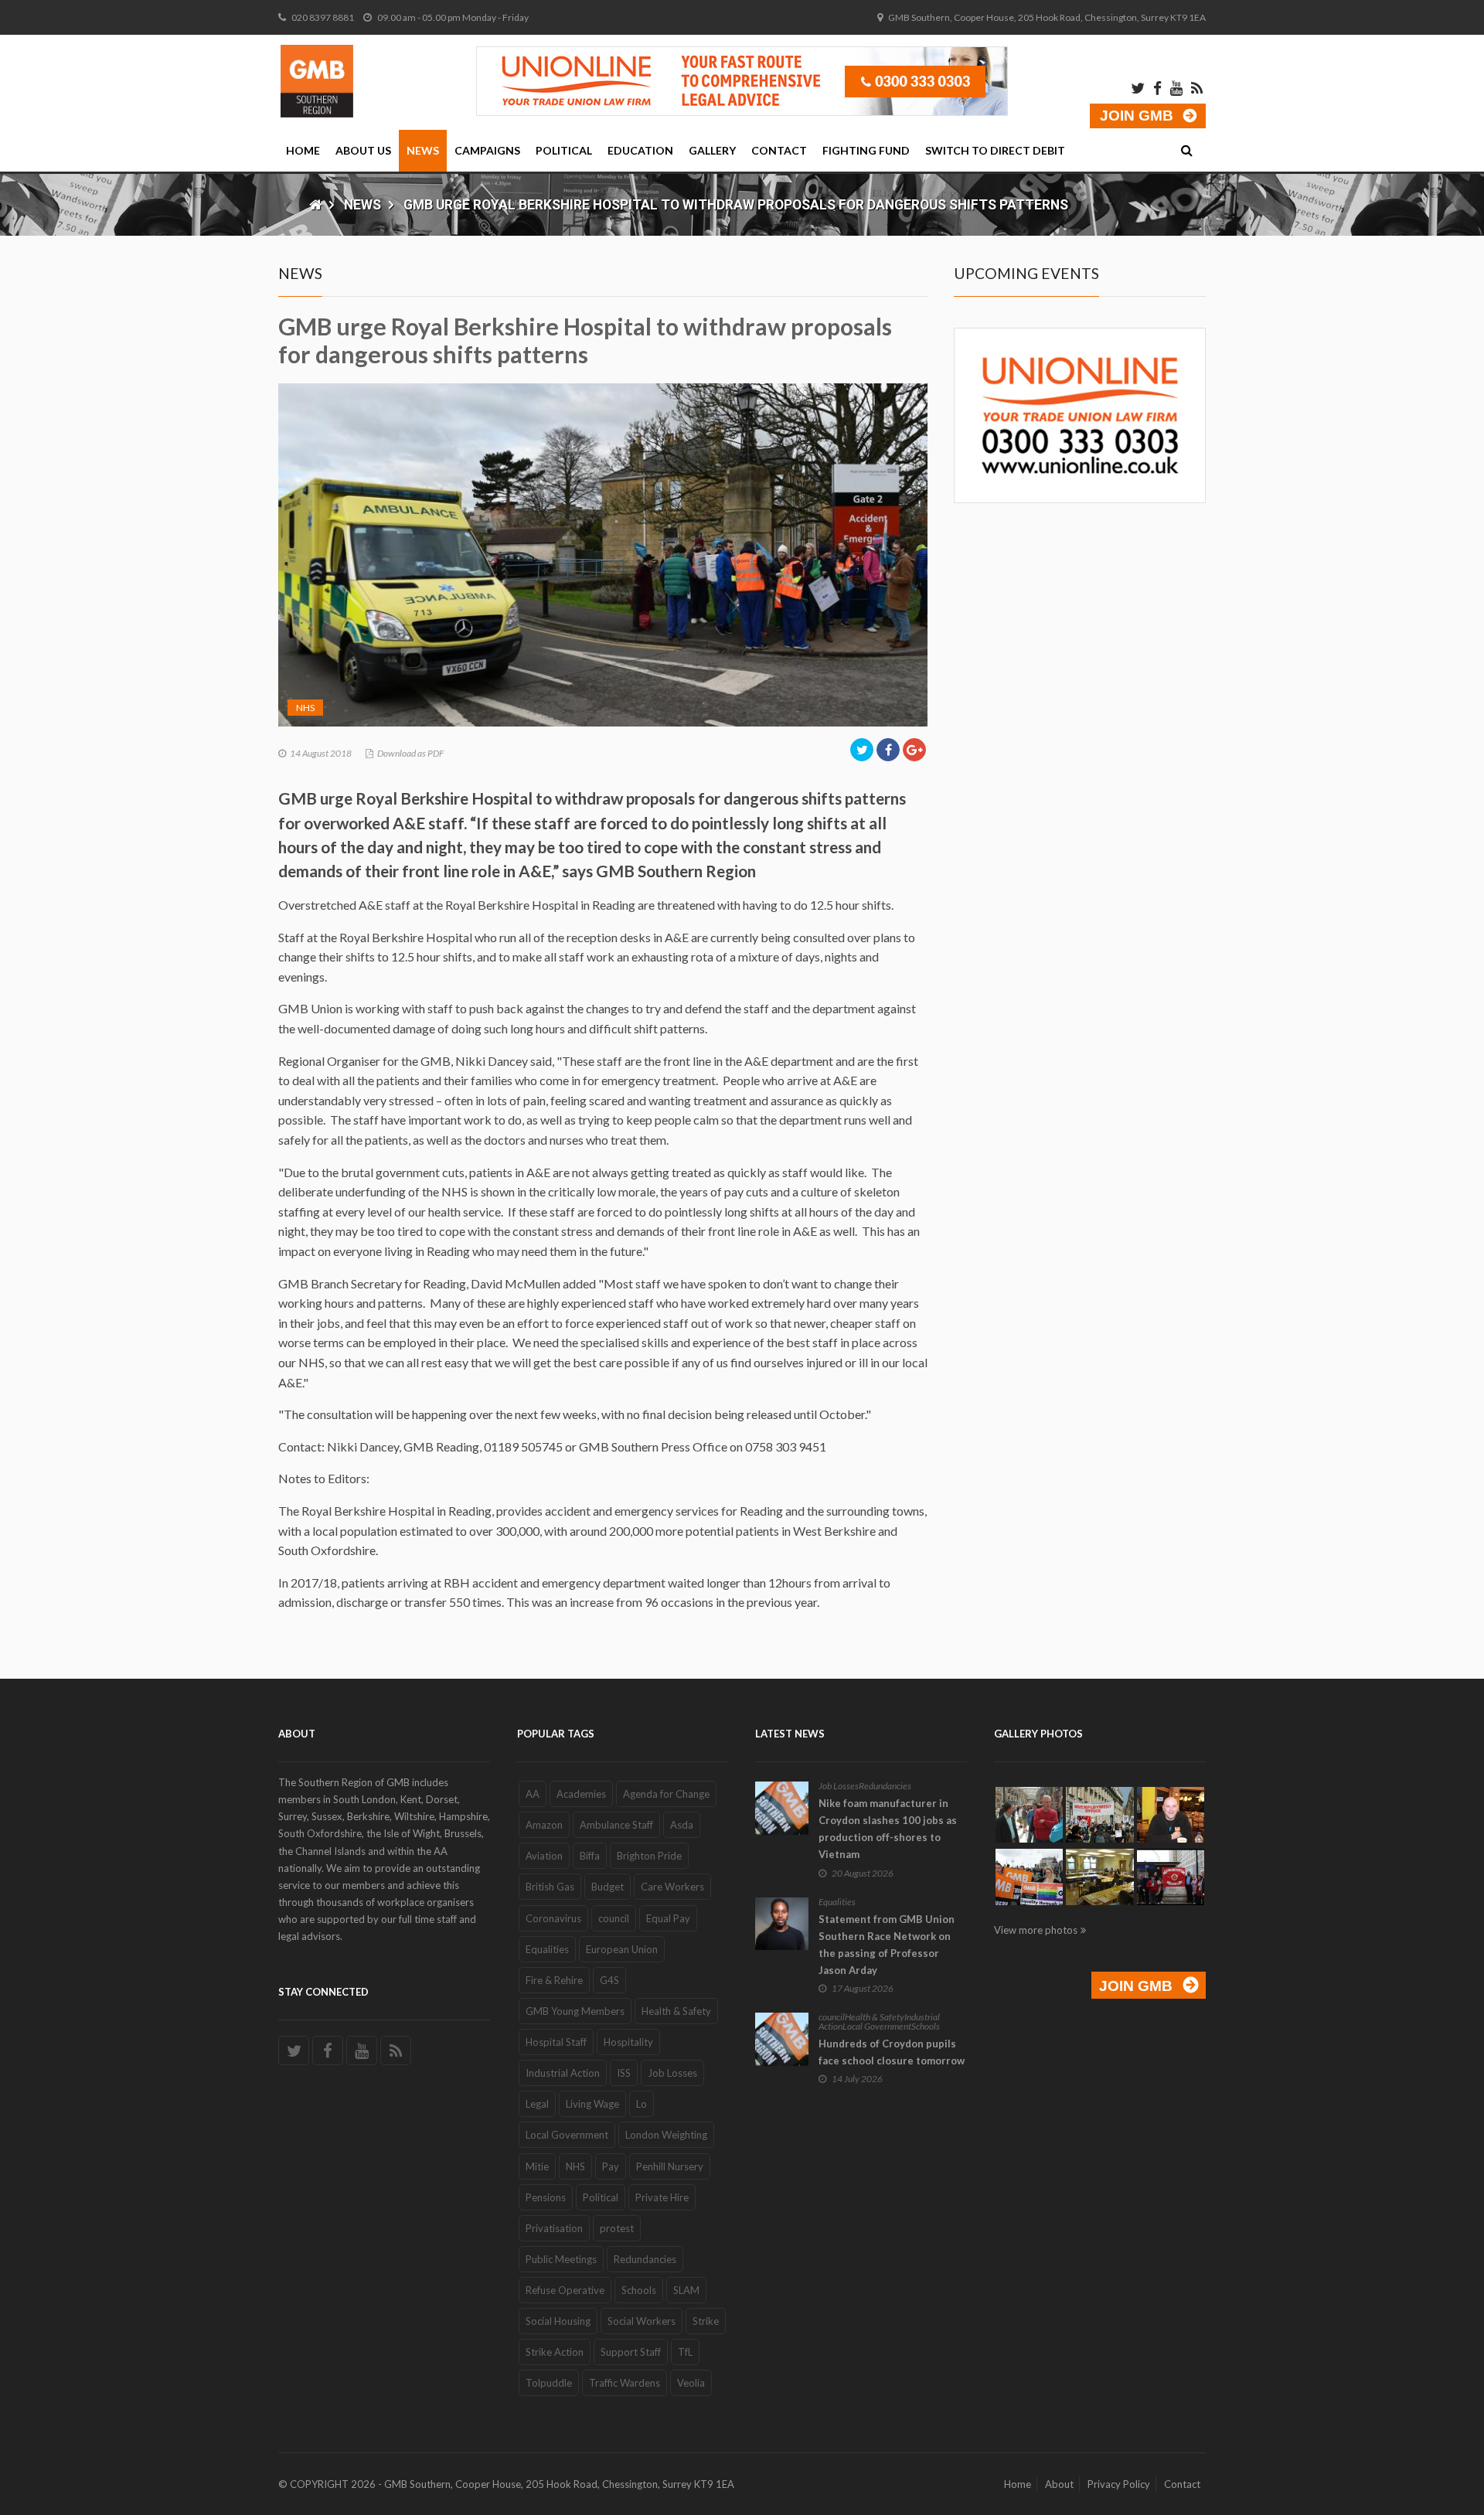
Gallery (712, 150)
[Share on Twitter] (862, 750)
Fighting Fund (866, 150)
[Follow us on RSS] (396, 2050)
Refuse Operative (565, 2290)
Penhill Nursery (670, 2166)
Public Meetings (561, 2259)
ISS (624, 2073)
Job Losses (672, 2073)
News (423, 150)
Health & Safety (676, 2011)
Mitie (537, 2166)
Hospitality (628, 2042)
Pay (611, 2166)
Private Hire (662, 2197)
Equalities (547, 1949)
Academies (581, 1794)
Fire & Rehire (554, 1980)
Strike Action (555, 2352)
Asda (682, 1825)
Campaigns (487, 150)
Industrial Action (563, 2073)
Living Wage (592, 2104)
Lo (642, 2104)
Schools (639, 2290)
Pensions (546, 2197)
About (1059, 2484)
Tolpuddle (549, 2383)
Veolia (691, 2383)
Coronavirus (553, 1918)
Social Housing (558, 2321)
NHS (305, 708)
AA (533, 1794)
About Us (363, 150)
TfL (685, 2352)
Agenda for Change (666, 1794)
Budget (608, 1887)
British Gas (550, 1887)
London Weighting (666, 2135)
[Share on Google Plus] (914, 750)
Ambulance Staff (616, 1825)
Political (564, 150)
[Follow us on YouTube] (362, 2050)
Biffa (590, 1856)
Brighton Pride (649, 1856)
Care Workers (672, 1887)
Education (640, 150)
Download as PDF (410, 753)
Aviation (544, 1856)
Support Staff (631, 2352)
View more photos (1036, 1930)
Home (303, 150)
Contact (779, 150)
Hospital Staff (556, 2042)
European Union (622, 1949)
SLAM (686, 2290)
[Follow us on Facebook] (328, 2050)
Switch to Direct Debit (995, 150)
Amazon (544, 1825)
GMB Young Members (575, 2011)
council (614, 1918)
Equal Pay (668, 1918)
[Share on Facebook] (888, 750)
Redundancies (645, 2259)
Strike (706, 2321)
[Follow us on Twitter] (294, 2050)
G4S (609, 1980)
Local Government (567, 2135)
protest (617, 2228)
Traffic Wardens (625, 2383)
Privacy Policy (1119, 2484)
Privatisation (554, 2228)
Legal (537, 2104)
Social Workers (642, 2321)
